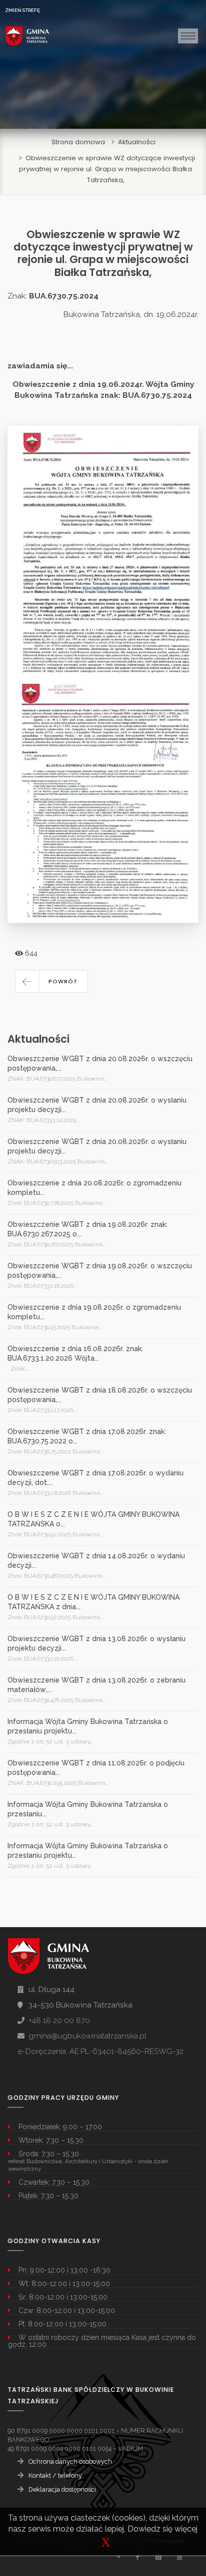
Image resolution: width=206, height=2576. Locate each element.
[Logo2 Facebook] (137, 2557)
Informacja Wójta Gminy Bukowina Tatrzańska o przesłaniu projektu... (88, 1726)
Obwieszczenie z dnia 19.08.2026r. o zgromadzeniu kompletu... (94, 1312)
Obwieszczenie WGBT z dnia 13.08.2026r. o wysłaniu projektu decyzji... (96, 1643)
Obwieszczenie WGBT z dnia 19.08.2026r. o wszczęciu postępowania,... (100, 1271)
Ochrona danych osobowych (70, 2461)
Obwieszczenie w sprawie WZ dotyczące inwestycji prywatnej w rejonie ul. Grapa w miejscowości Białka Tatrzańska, (107, 169)
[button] (51, 981)
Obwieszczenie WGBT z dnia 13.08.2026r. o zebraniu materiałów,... (96, 1685)
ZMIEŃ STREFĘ (22, 10)
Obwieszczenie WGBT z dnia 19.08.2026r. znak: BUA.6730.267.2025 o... (87, 1229)
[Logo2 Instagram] (158, 2557)
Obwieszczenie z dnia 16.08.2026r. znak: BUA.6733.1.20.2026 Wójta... (75, 1353)
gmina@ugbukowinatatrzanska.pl (87, 2036)
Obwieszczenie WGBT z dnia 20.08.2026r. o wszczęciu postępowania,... (100, 1063)
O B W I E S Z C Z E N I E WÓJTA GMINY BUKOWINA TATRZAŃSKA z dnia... (93, 1602)
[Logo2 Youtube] (179, 2557)
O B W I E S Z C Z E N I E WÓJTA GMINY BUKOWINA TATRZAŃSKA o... (93, 1519)
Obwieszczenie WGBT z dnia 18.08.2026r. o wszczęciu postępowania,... (100, 1395)
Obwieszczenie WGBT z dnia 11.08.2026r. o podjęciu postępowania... (96, 1768)
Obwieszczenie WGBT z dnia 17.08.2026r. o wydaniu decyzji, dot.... (95, 1478)
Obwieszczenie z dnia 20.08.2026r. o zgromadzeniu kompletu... (94, 1188)
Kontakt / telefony (55, 2475)
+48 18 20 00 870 (59, 2020)
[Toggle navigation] (188, 36)
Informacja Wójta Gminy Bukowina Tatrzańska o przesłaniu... (88, 1809)
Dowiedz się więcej (162, 2529)
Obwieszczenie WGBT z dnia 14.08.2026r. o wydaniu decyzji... (96, 1561)
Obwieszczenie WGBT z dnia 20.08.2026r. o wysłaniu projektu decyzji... (97, 1105)
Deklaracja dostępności (62, 2489)
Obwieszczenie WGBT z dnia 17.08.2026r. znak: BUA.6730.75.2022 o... (87, 1436)
